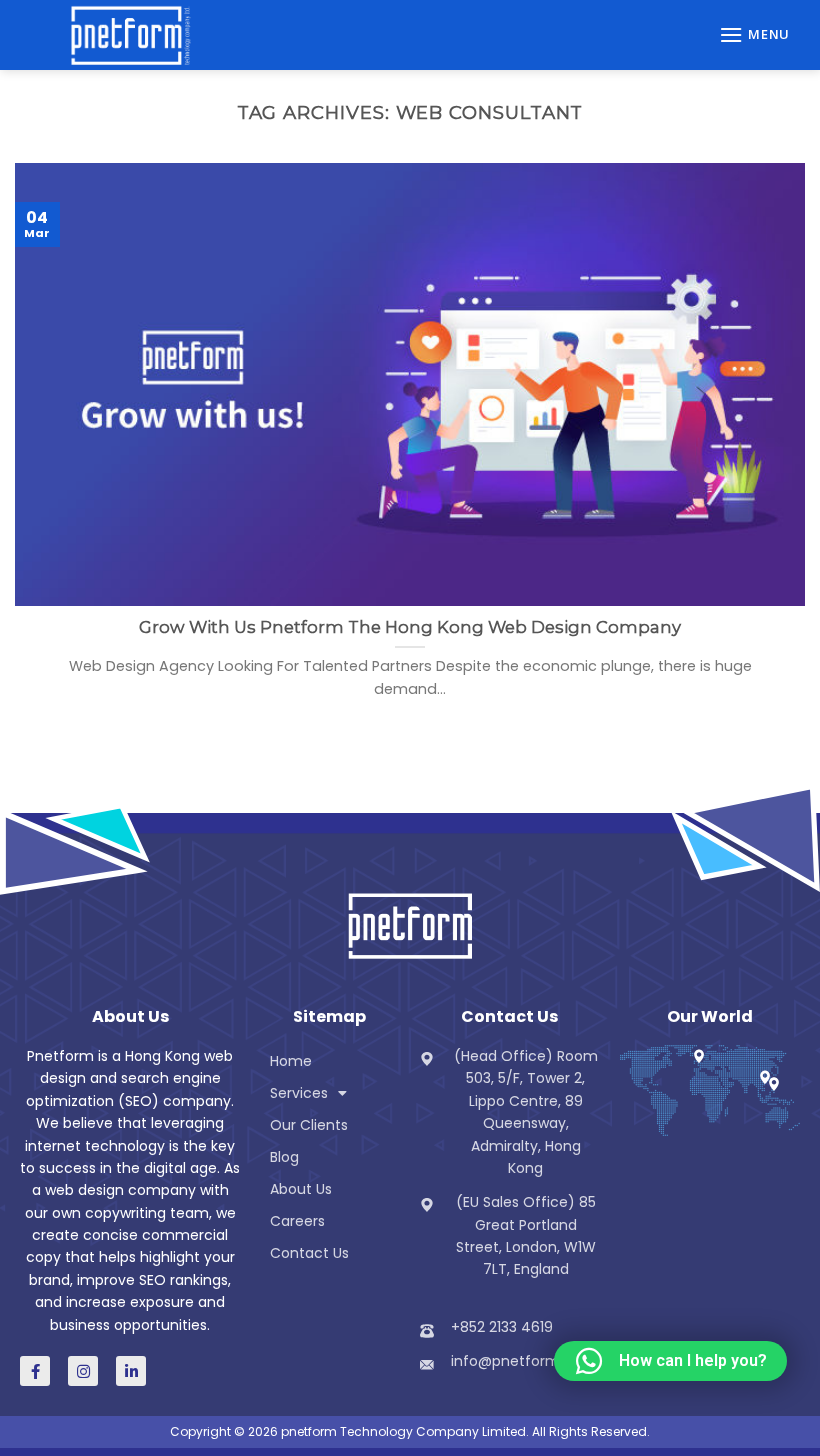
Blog (284, 1157)
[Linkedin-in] (131, 1371)
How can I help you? (693, 1360)
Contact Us (309, 1253)
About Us (301, 1189)
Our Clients (309, 1125)
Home (291, 1061)
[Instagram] (83, 1371)
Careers (297, 1221)
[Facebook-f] (35, 1371)
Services (299, 1093)
